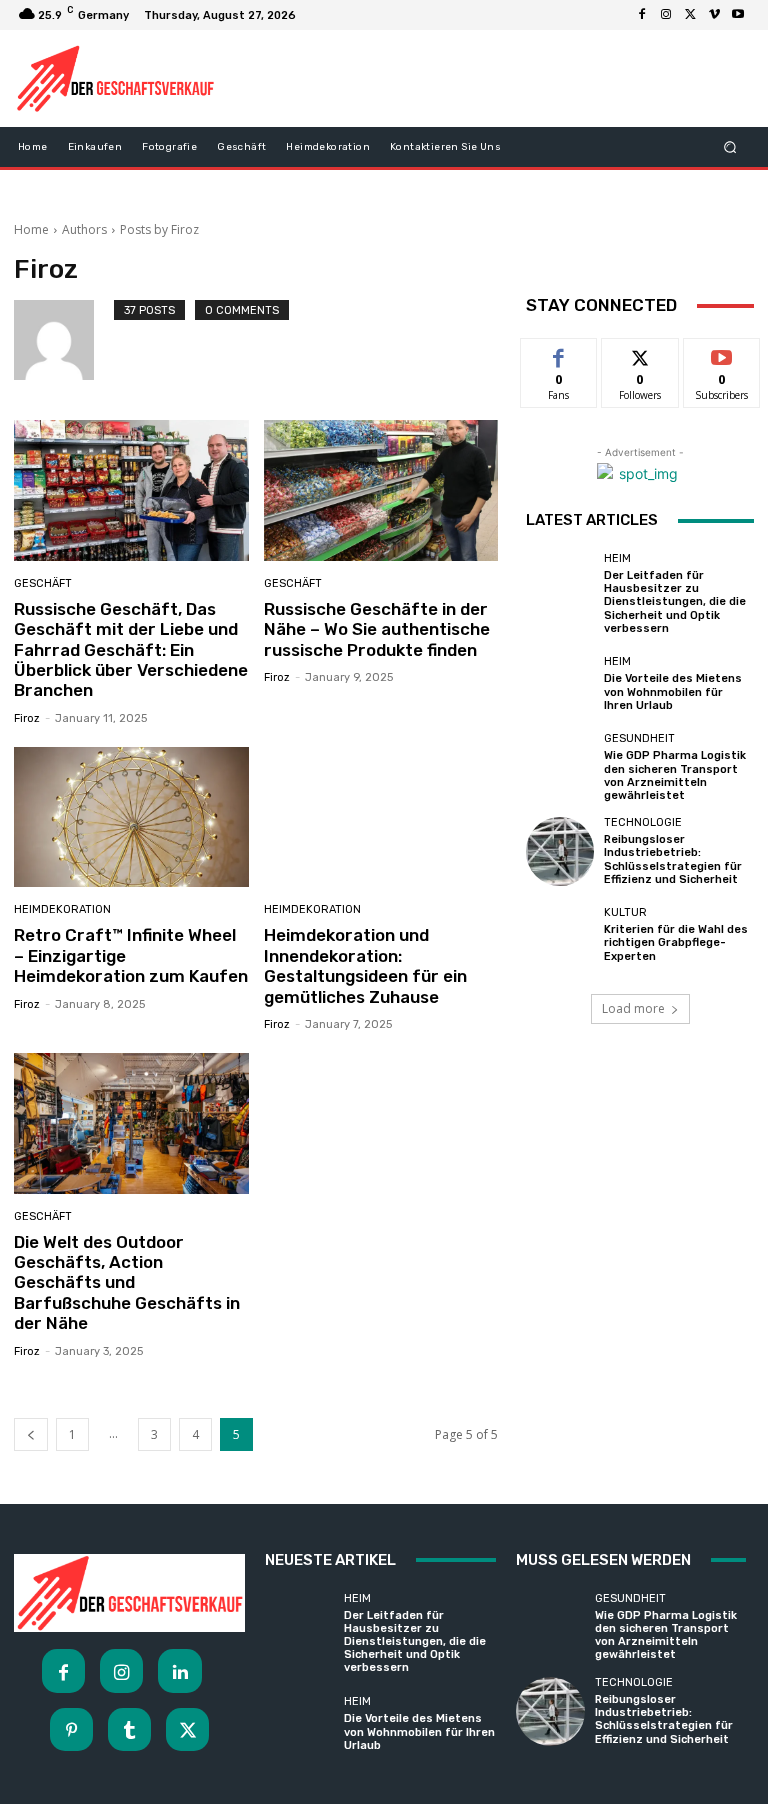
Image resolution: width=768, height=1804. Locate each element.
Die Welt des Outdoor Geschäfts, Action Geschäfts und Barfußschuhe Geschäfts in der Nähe (127, 1283)
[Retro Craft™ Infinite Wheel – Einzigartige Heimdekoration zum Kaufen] (131, 817)
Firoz (27, 718)
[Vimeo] (714, 15)
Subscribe (722, 353)
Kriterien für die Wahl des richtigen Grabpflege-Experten (676, 942)
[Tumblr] (129, 1729)
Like (559, 353)
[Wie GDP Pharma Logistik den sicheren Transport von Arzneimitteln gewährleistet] (560, 767)
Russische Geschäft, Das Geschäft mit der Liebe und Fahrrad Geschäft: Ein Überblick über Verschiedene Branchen (131, 650)
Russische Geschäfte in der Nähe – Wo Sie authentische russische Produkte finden (377, 629)
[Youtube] (738, 15)
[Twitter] (690, 15)
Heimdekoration (62, 909)
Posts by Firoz (159, 229)
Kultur (625, 912)
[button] (730, 146)
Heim (617, 558)
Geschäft (43, 583)
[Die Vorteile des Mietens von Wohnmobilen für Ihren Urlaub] (560, 684)
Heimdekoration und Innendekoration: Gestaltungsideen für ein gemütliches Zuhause (365, 965)
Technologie (643, 822)
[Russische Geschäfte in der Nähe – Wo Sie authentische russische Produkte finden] (381, 490)
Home (31, 229)
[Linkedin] (179, 1670)
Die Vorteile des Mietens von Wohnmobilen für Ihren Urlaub (673, 691)
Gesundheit (639, 738)
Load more (633, 1008)
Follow (640, 353)
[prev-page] (31, 1434)
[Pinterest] (71, 1729)
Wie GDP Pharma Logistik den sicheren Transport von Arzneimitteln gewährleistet (675, 775)
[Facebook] (642, 15)
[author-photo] (64, 340)
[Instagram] (666, 15)
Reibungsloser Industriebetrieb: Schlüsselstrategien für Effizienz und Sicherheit (673, 859)
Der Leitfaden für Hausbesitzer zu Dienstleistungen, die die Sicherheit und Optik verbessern (675, 602)
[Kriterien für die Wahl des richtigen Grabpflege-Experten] (560, 935)
